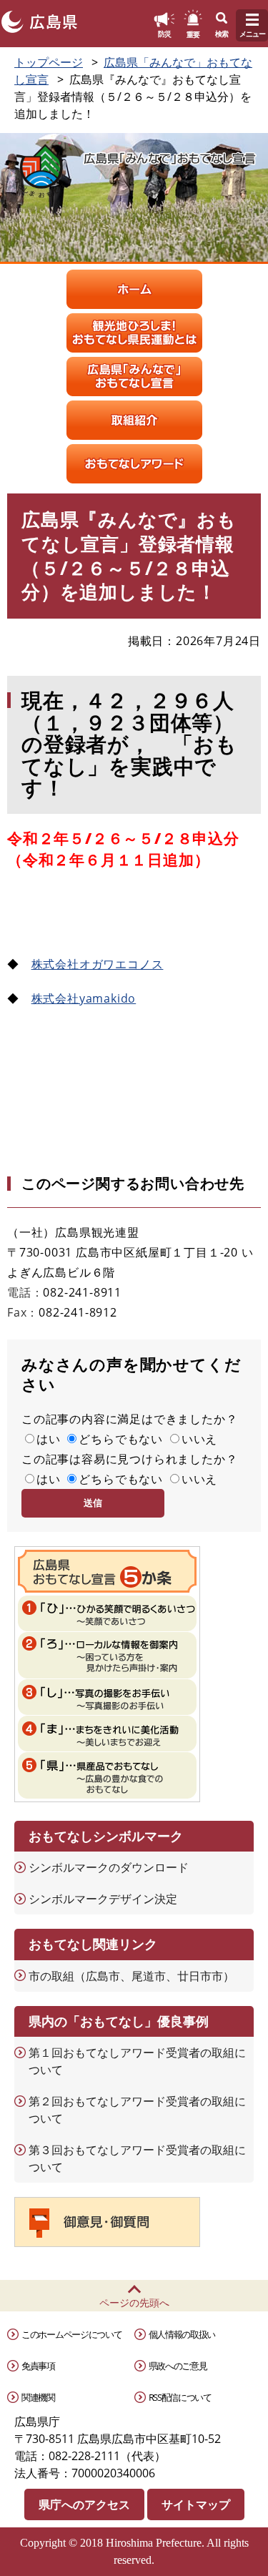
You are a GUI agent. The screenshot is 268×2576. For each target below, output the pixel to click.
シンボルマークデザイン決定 (103, 1899)
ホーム (134, 289)
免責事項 (38, 2366)
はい (49, 1439)
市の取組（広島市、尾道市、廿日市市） (131, 1976)
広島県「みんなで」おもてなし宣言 (134, 377)
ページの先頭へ (134, 2302)
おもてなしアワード (134, 464)
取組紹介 (134, 420)
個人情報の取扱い (182, 2334)
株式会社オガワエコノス (98, 964)
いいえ (199, 1439)
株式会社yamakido (84, 998)
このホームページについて (71, 2334)
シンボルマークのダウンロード (109, 1867)
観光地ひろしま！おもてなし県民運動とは (134, 333)
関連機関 (38, 2397)
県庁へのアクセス (84, 2504)
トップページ (49, 62)
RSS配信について (180, 2397)
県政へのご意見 (178, 2366)
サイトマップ (196, 2504)
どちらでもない (121, 1439)
